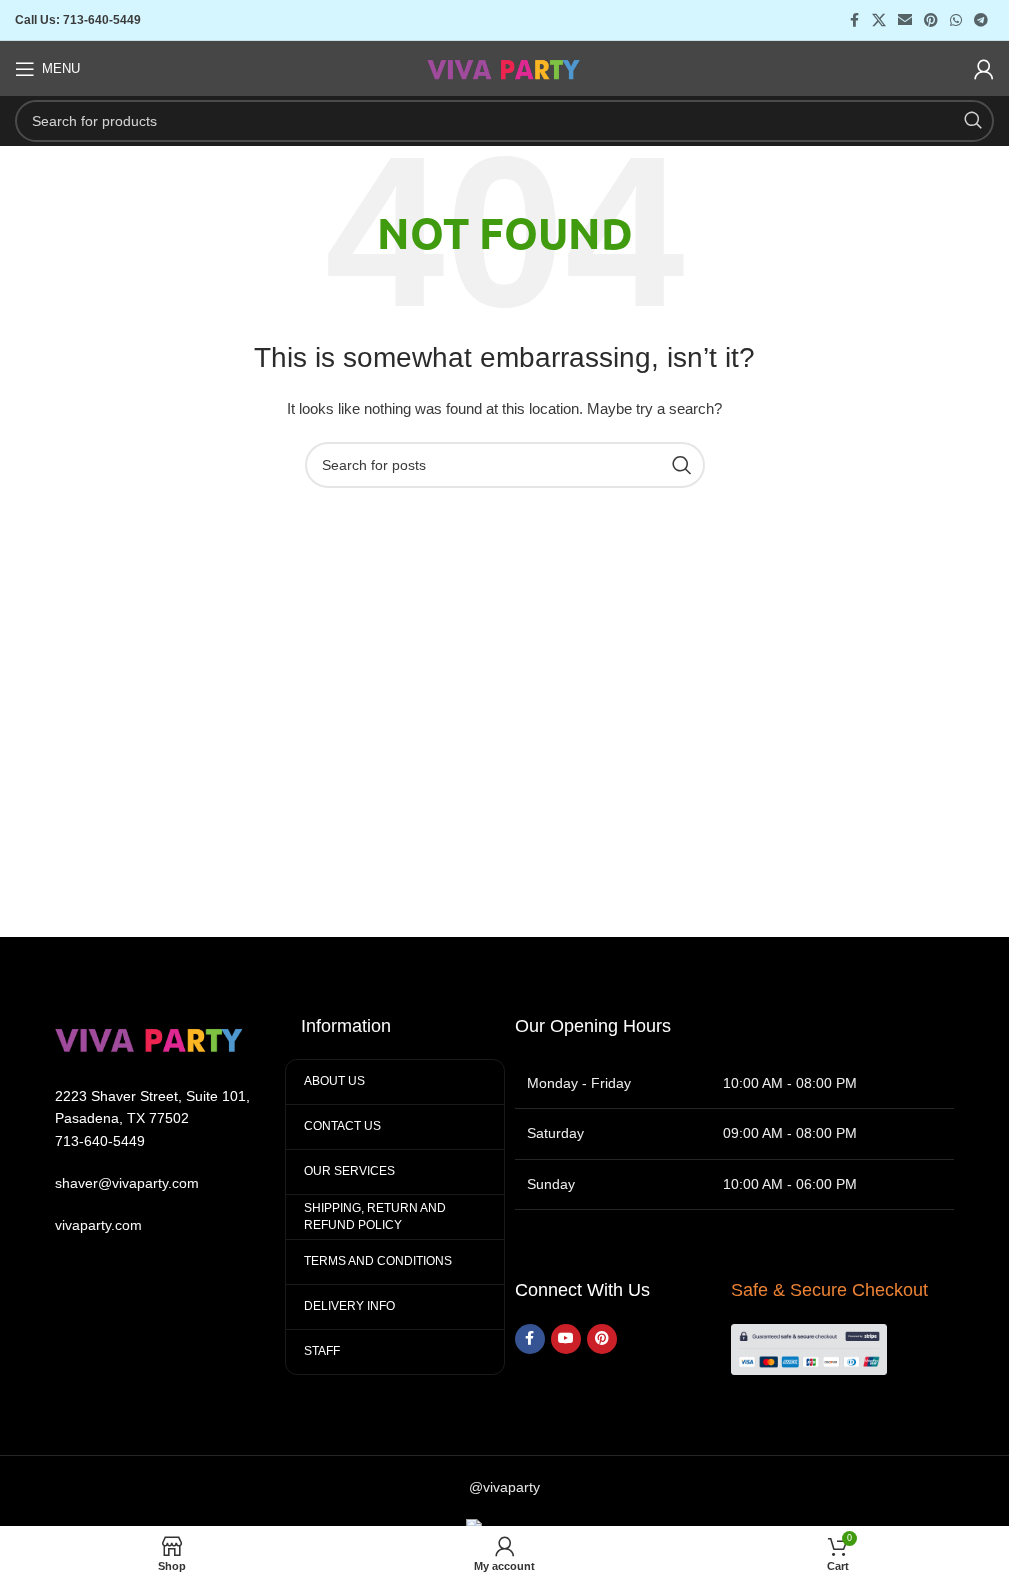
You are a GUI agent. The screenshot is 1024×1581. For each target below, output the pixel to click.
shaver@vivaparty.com (127, 1183)
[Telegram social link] (981, 20)
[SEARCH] (973, 121)
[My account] (984, 69)
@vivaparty (504, 1487)
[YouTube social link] (566, 1339)
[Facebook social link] (854, 20)
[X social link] (879, 20)
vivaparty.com (98, 1225)
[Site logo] (504, 67)
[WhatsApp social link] (956, 20)
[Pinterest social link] (931, 20)
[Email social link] (905, 20)
